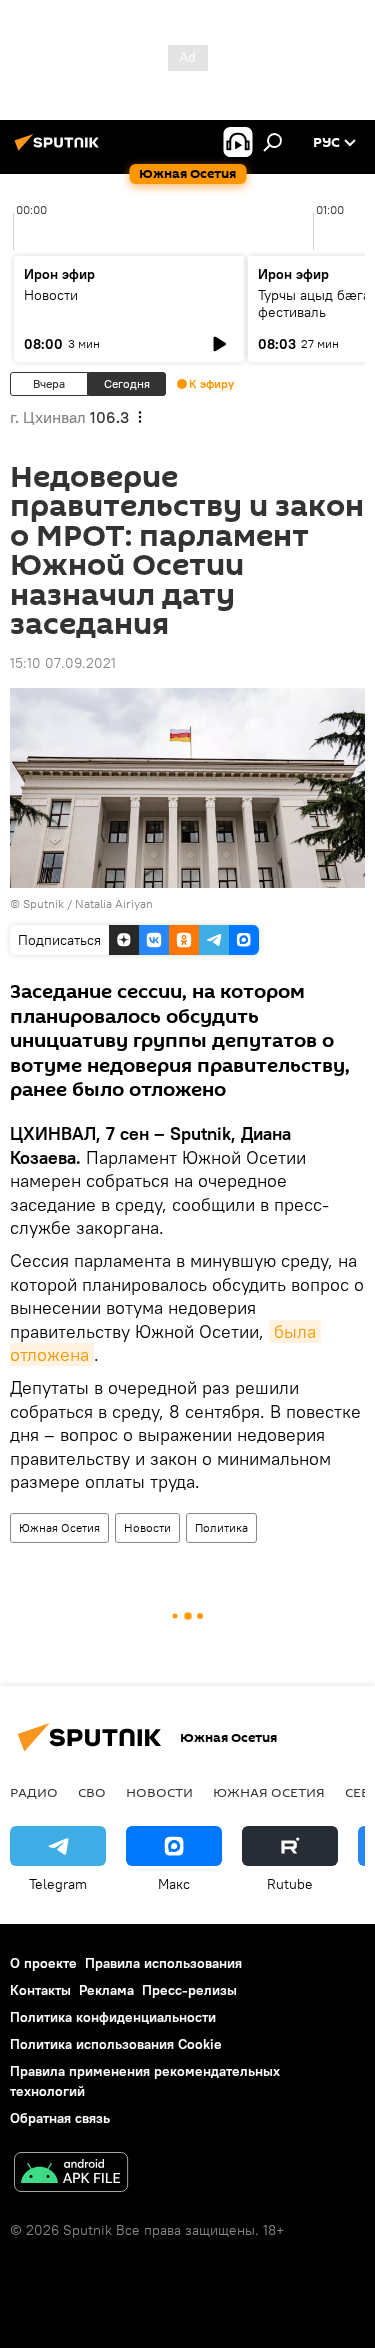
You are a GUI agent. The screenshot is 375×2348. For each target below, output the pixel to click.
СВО (92, 1792)
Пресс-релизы (189, 1990)
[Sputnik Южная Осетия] (60, 150)
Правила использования (163, 1963)
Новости (51, 295)
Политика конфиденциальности (113, 2017)
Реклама (106, 1990)
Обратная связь (60, 2118)
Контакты (40, 1990)
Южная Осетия (59, 1527)
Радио (34, 1792)
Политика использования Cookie (116, 2044)
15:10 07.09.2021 (63, 663)
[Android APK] (71, 2174)
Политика (221, 1527)
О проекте (43, 1963)
